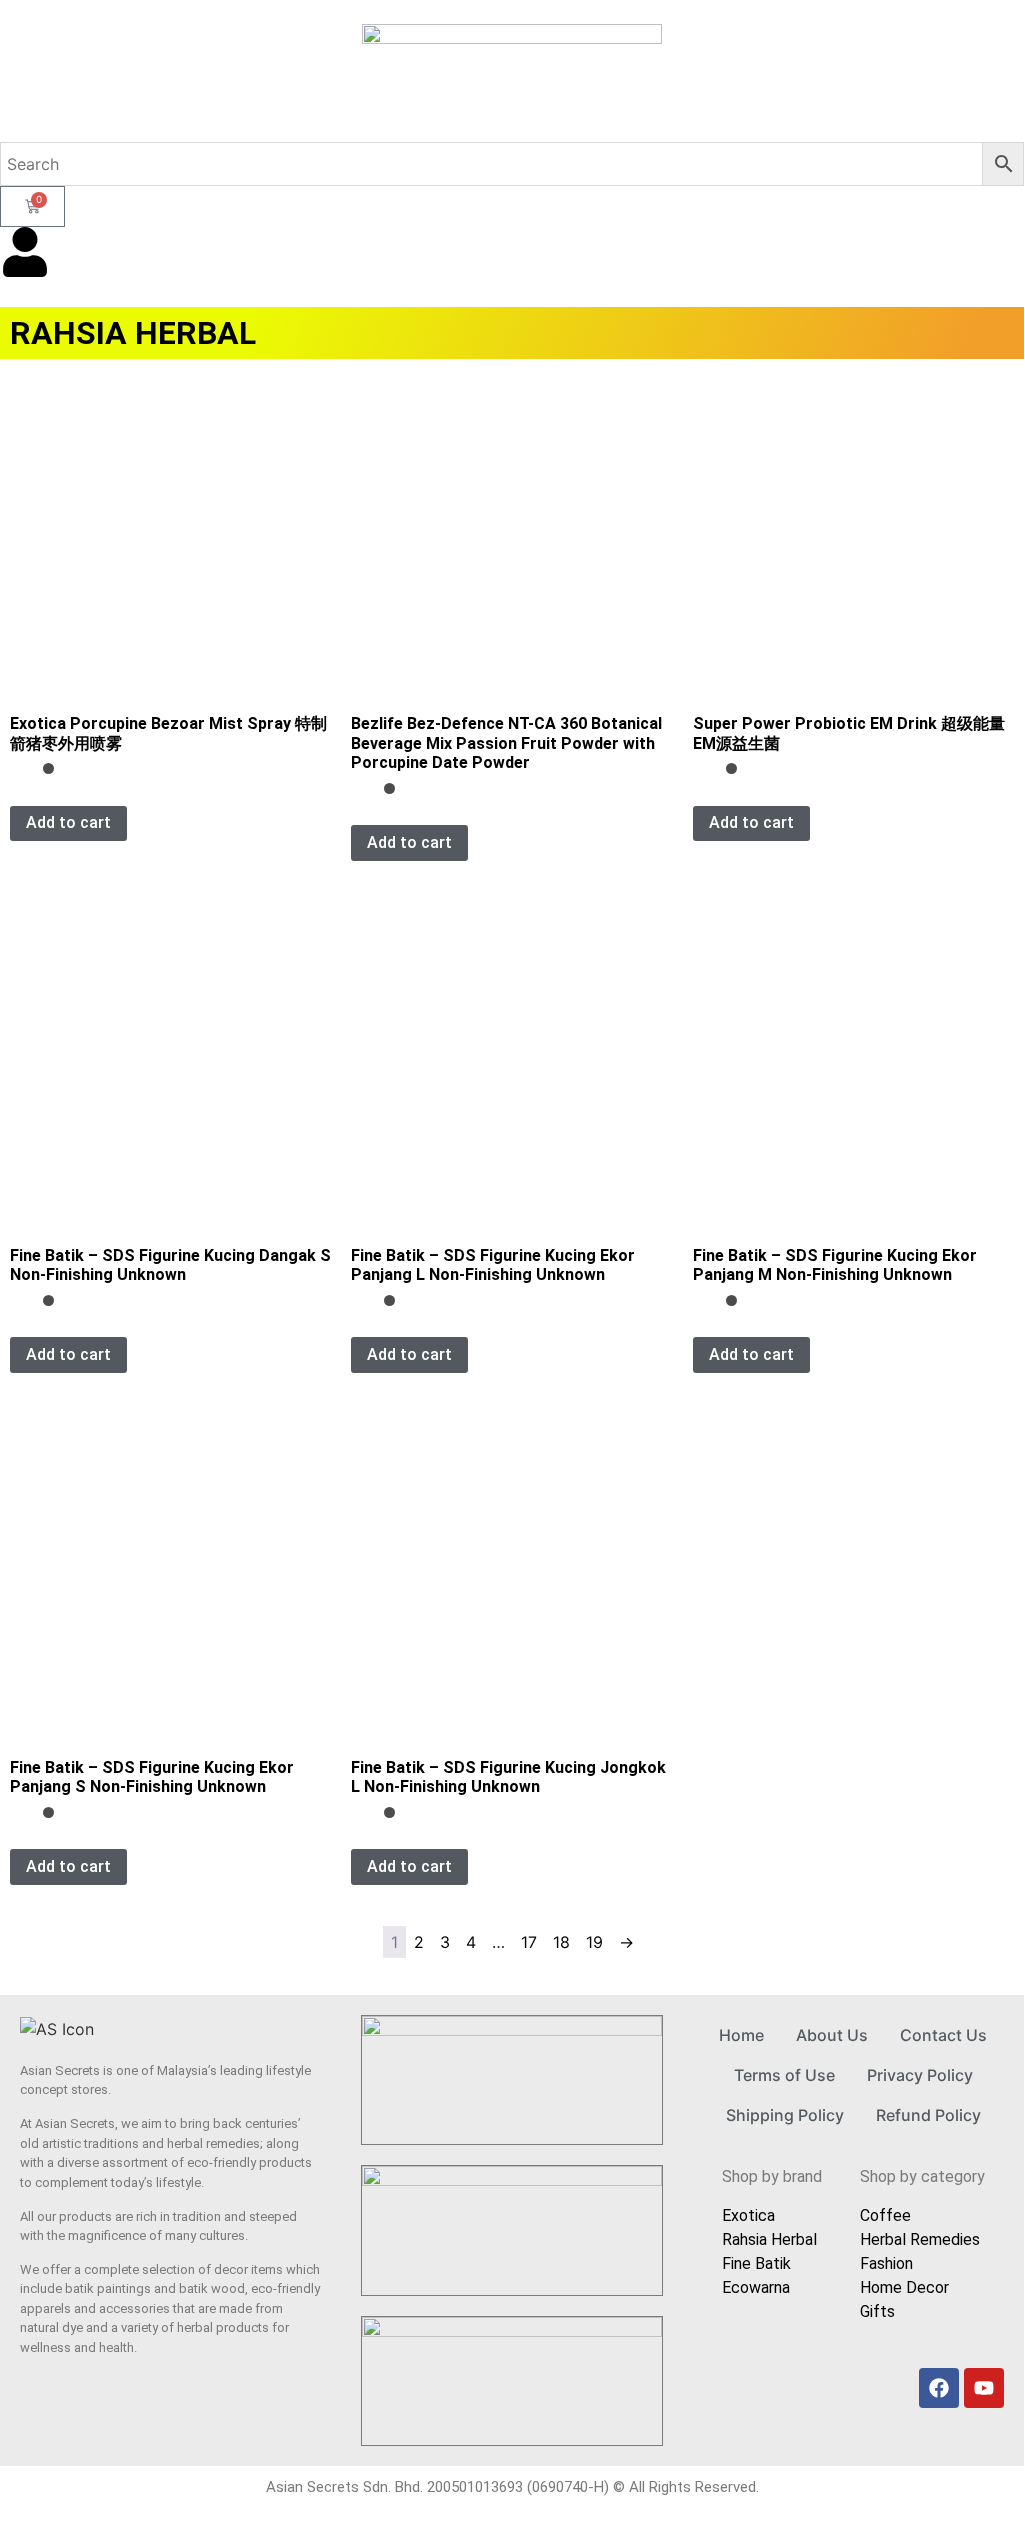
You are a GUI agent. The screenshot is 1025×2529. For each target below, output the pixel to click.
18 (561, 1942)
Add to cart (68, 822)
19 (594, 1942)
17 (529, 1942)
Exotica (748, 2215)
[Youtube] (984, 2388)
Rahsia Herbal (769, 2239)
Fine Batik (756, 2263)
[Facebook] (939, 2388)
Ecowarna (756, 2287)
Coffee (885, 2215)
